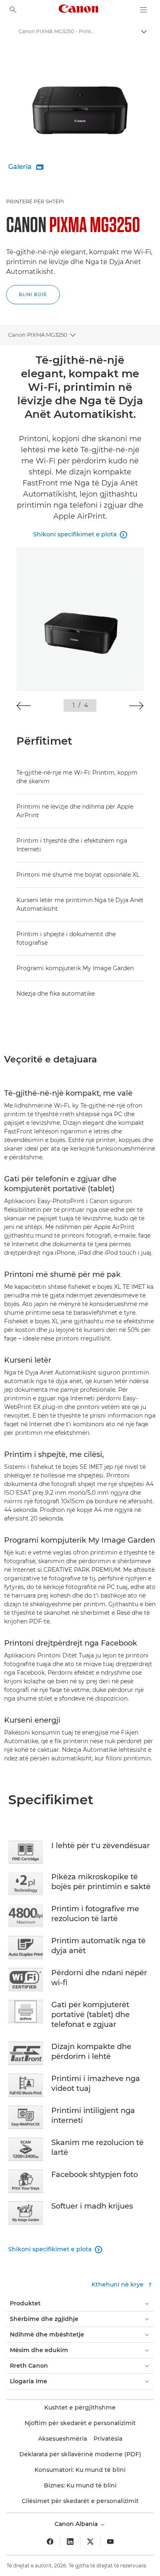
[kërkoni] (13, 10)
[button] (24, 706)
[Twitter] (90, 2542)
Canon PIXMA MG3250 (38, 335)
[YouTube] (110, 2542)
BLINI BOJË (33, 295)
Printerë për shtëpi (35, 202)
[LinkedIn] (70, 2542)
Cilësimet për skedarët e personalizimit (80, 2501)
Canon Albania (77, 2524)
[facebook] (50, 2542)
